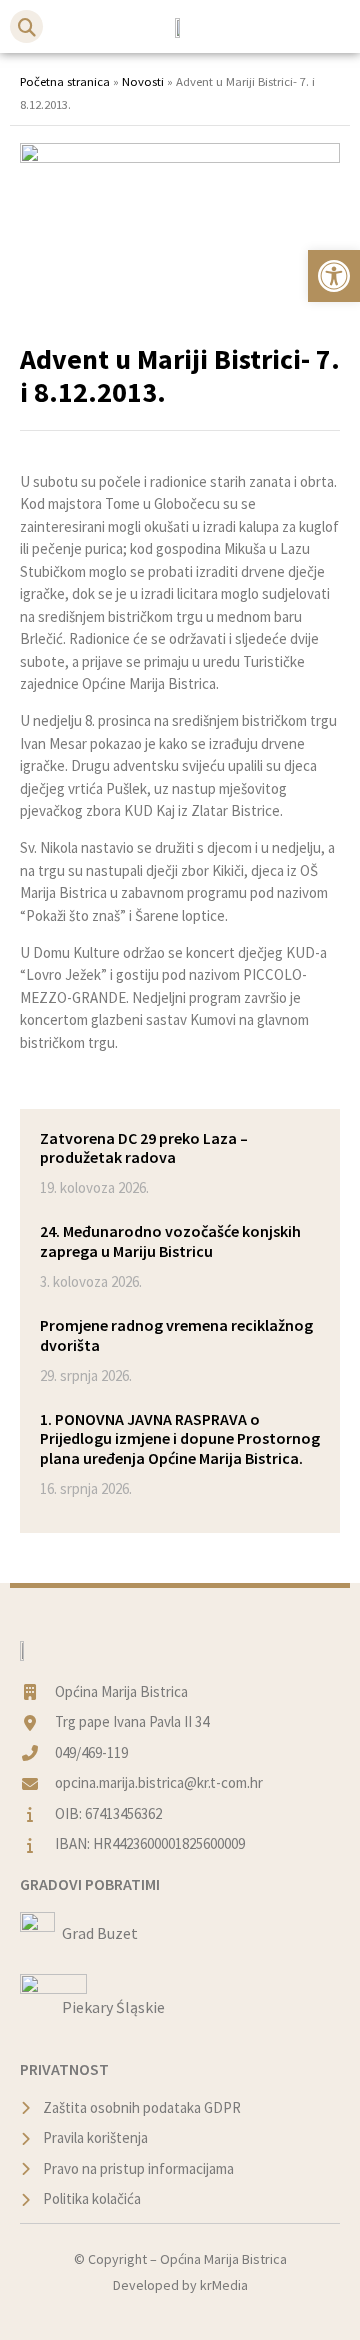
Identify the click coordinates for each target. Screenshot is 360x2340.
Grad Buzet (100, 1933)
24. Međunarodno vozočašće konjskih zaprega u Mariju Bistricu (170, 1240)
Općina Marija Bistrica (223, 2259)
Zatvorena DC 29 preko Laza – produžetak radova (144, 1147)
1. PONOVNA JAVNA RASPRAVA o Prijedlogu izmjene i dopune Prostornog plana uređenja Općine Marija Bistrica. (180, 1438)
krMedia (224, 2285)
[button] (26, 26)
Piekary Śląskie (113, 2007)
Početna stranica (65, 81)
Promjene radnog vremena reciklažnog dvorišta (176, 1334)
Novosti (143, 81)
